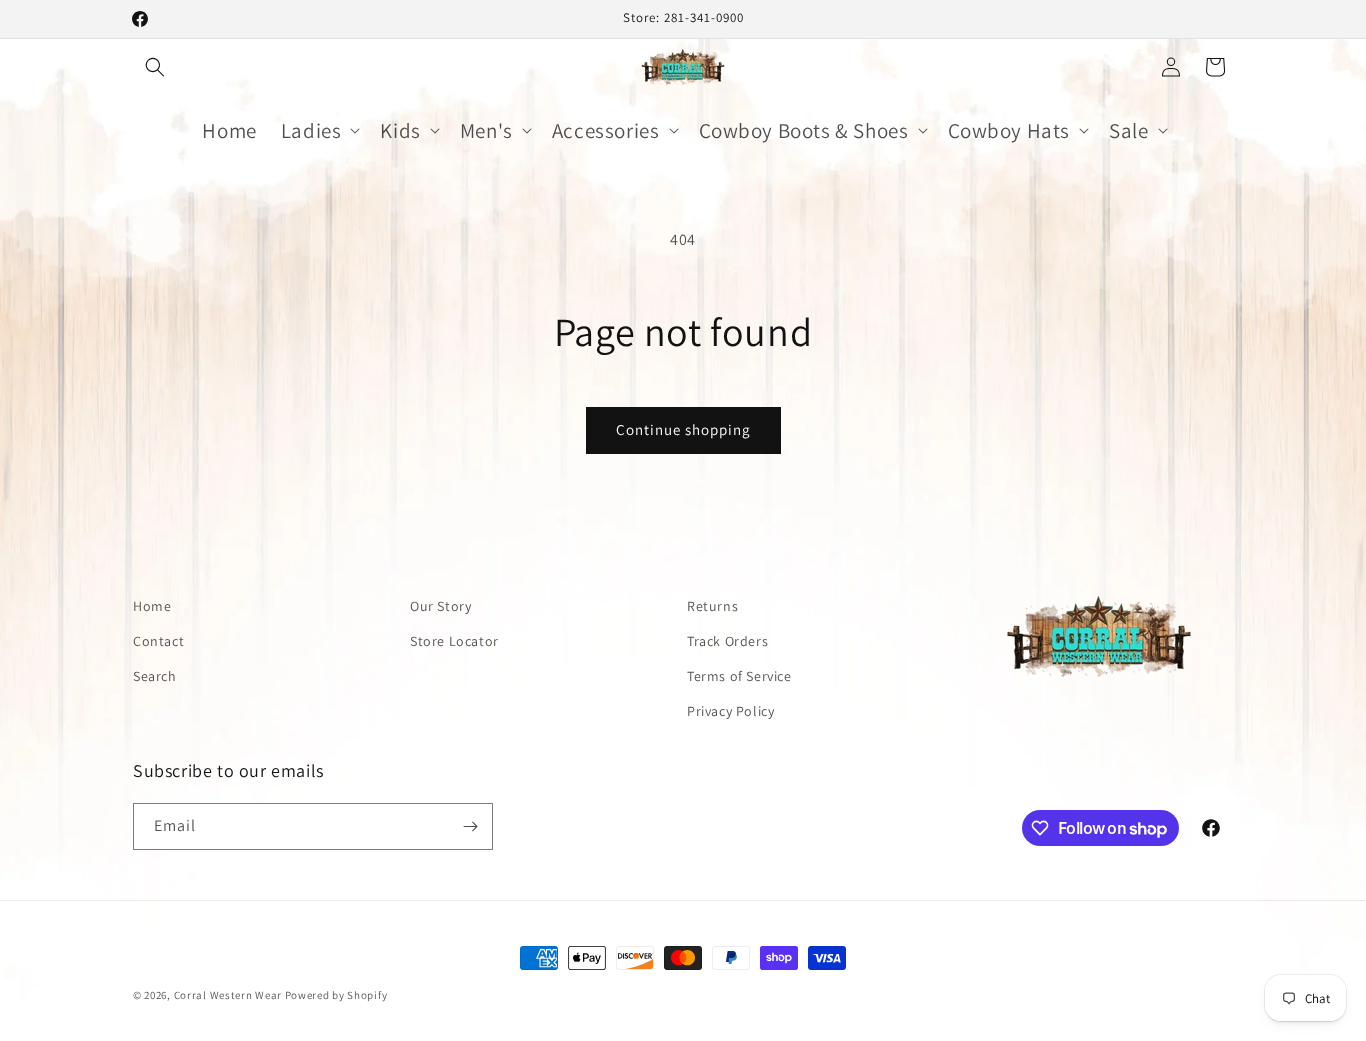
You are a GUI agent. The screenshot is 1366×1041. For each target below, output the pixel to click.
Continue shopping (683, 429)
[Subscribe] (470, 826)
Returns (712, 606)
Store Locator (454, 641)
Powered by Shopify (336, 995)
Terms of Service (739, 676)
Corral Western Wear (228, 995)
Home (152, 606)
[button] (155, 67)
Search (155, 676)
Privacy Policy (730, 711)
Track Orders (727, 641)
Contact (158, 641)
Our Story (440, 606)
